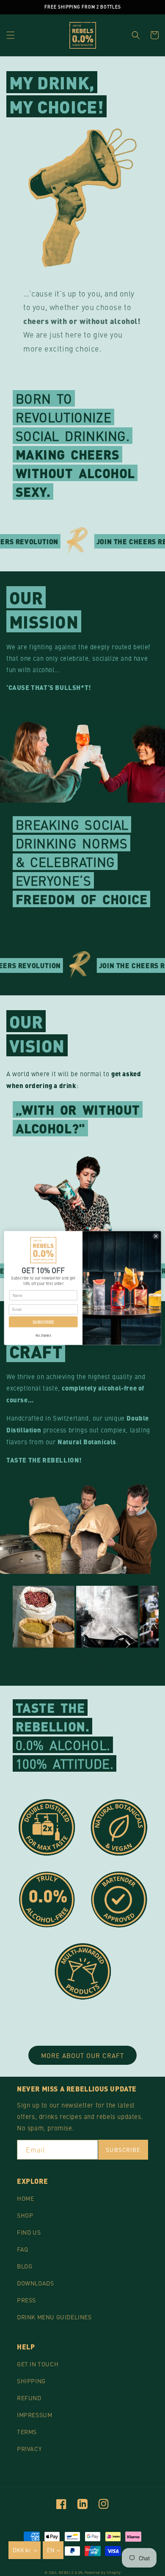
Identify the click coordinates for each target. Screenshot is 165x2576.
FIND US (29, 2232)
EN (51, 2550)
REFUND (29, 2398)
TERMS (27, 2432)
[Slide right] (101, 1665)
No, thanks (43, 1335)
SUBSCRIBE (43, 1322)
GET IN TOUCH (38, 2364)
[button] (11, 35)
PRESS (26, 2300)
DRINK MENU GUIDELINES (54, 2317)
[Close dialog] (156, 1236)
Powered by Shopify (103, 2572)
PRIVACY (29, 2449)
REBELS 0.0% (71, 2572)
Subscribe (123, 2150)
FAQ (23, 2249)
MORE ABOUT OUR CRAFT (82, 2055)
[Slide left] (64, 1665)
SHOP (25, 2215)
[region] (82, 7)
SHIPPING (31, 2381)
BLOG (25, 2266)
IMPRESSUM (34, 2415)
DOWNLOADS (35, 2283)
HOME (25, 2198)
